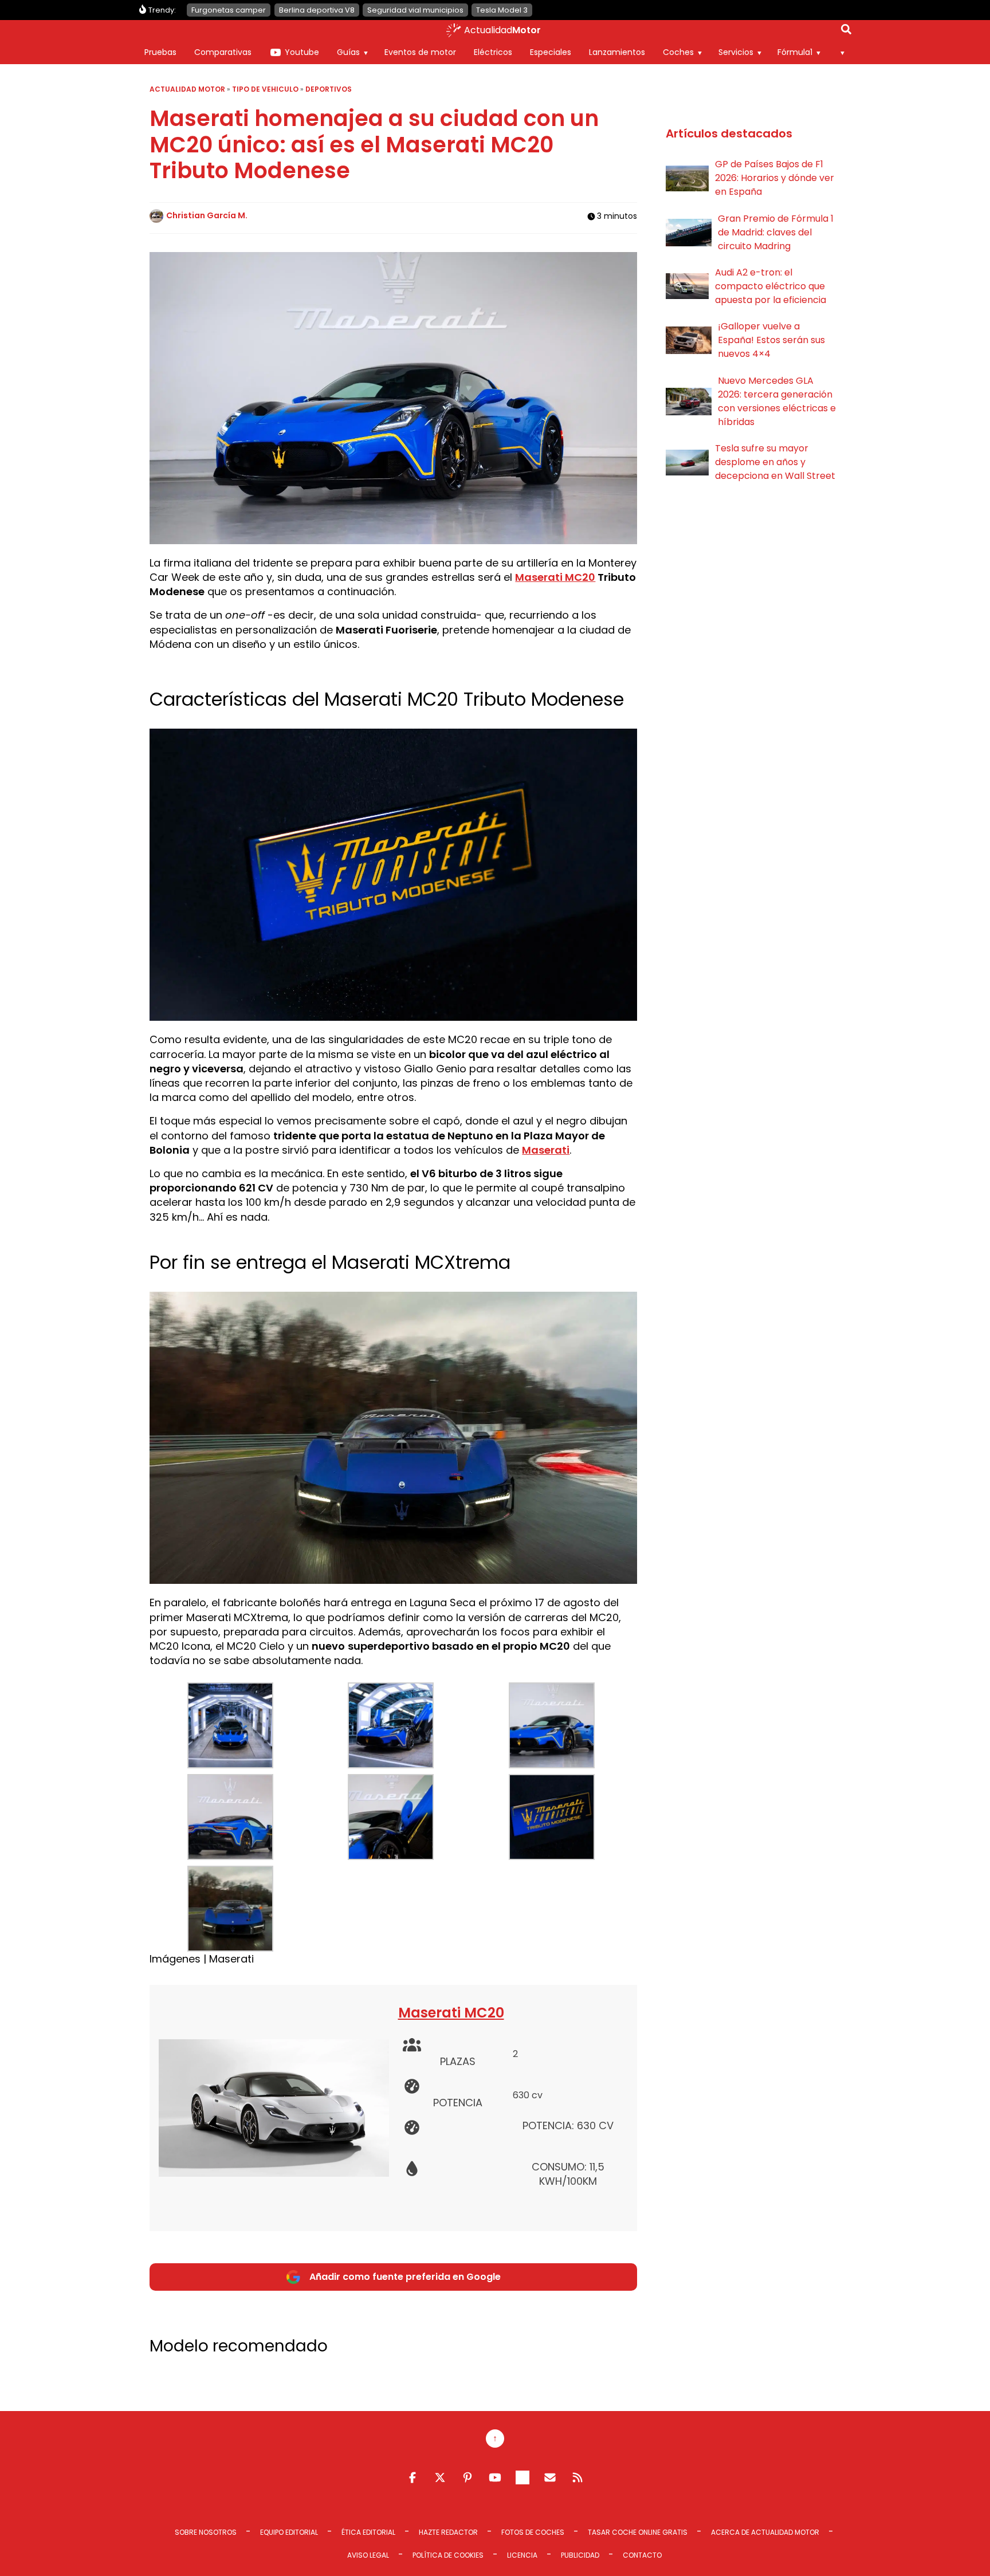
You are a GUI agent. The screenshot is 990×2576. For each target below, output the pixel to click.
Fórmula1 (795, 52)
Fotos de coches (533, 2532)
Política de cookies (448, 2555)
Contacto (642, 2555)
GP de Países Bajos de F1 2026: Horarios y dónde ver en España (775, 178)
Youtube (302, 52)
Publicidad (580, 2555)
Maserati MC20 (555, 577)
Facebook (412, 2477)
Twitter (440, 2477)
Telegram (522, 2477)
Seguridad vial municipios (415, 10)
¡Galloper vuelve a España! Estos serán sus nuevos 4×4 (771, 340)
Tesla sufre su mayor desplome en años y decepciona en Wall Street (775, 462)
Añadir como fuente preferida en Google (405, 2277)
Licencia (522, 2555)
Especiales (551, 52)
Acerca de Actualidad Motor (765, 2532)
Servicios (736, 52)
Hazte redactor (448, 2532)
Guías (348, 52)
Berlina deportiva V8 (317, 10)
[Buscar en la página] (846, 32)
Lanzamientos (617, 52)
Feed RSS (577, 2477)
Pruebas (160, 52)
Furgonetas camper (229, 10)
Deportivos (329, 89)
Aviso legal (368, 2555)
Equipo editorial (289, 2532)
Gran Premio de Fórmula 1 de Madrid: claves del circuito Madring (776, 232)
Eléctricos (493, 52)
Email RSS (550, 2477)
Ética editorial (368, 2532)
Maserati (546, 1150)
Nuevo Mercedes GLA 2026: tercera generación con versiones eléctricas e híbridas (777, 401)
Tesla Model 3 (502, 10)
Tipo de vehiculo (265, 89)
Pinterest (467, 2477)
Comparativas (223, 52)
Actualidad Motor (187, 89)
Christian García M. (207, 215)
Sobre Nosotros (206, 2532)
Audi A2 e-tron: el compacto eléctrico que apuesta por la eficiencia (771, 286)
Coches (678, 52)
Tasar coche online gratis (638, 2532)
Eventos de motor (420, 52)
